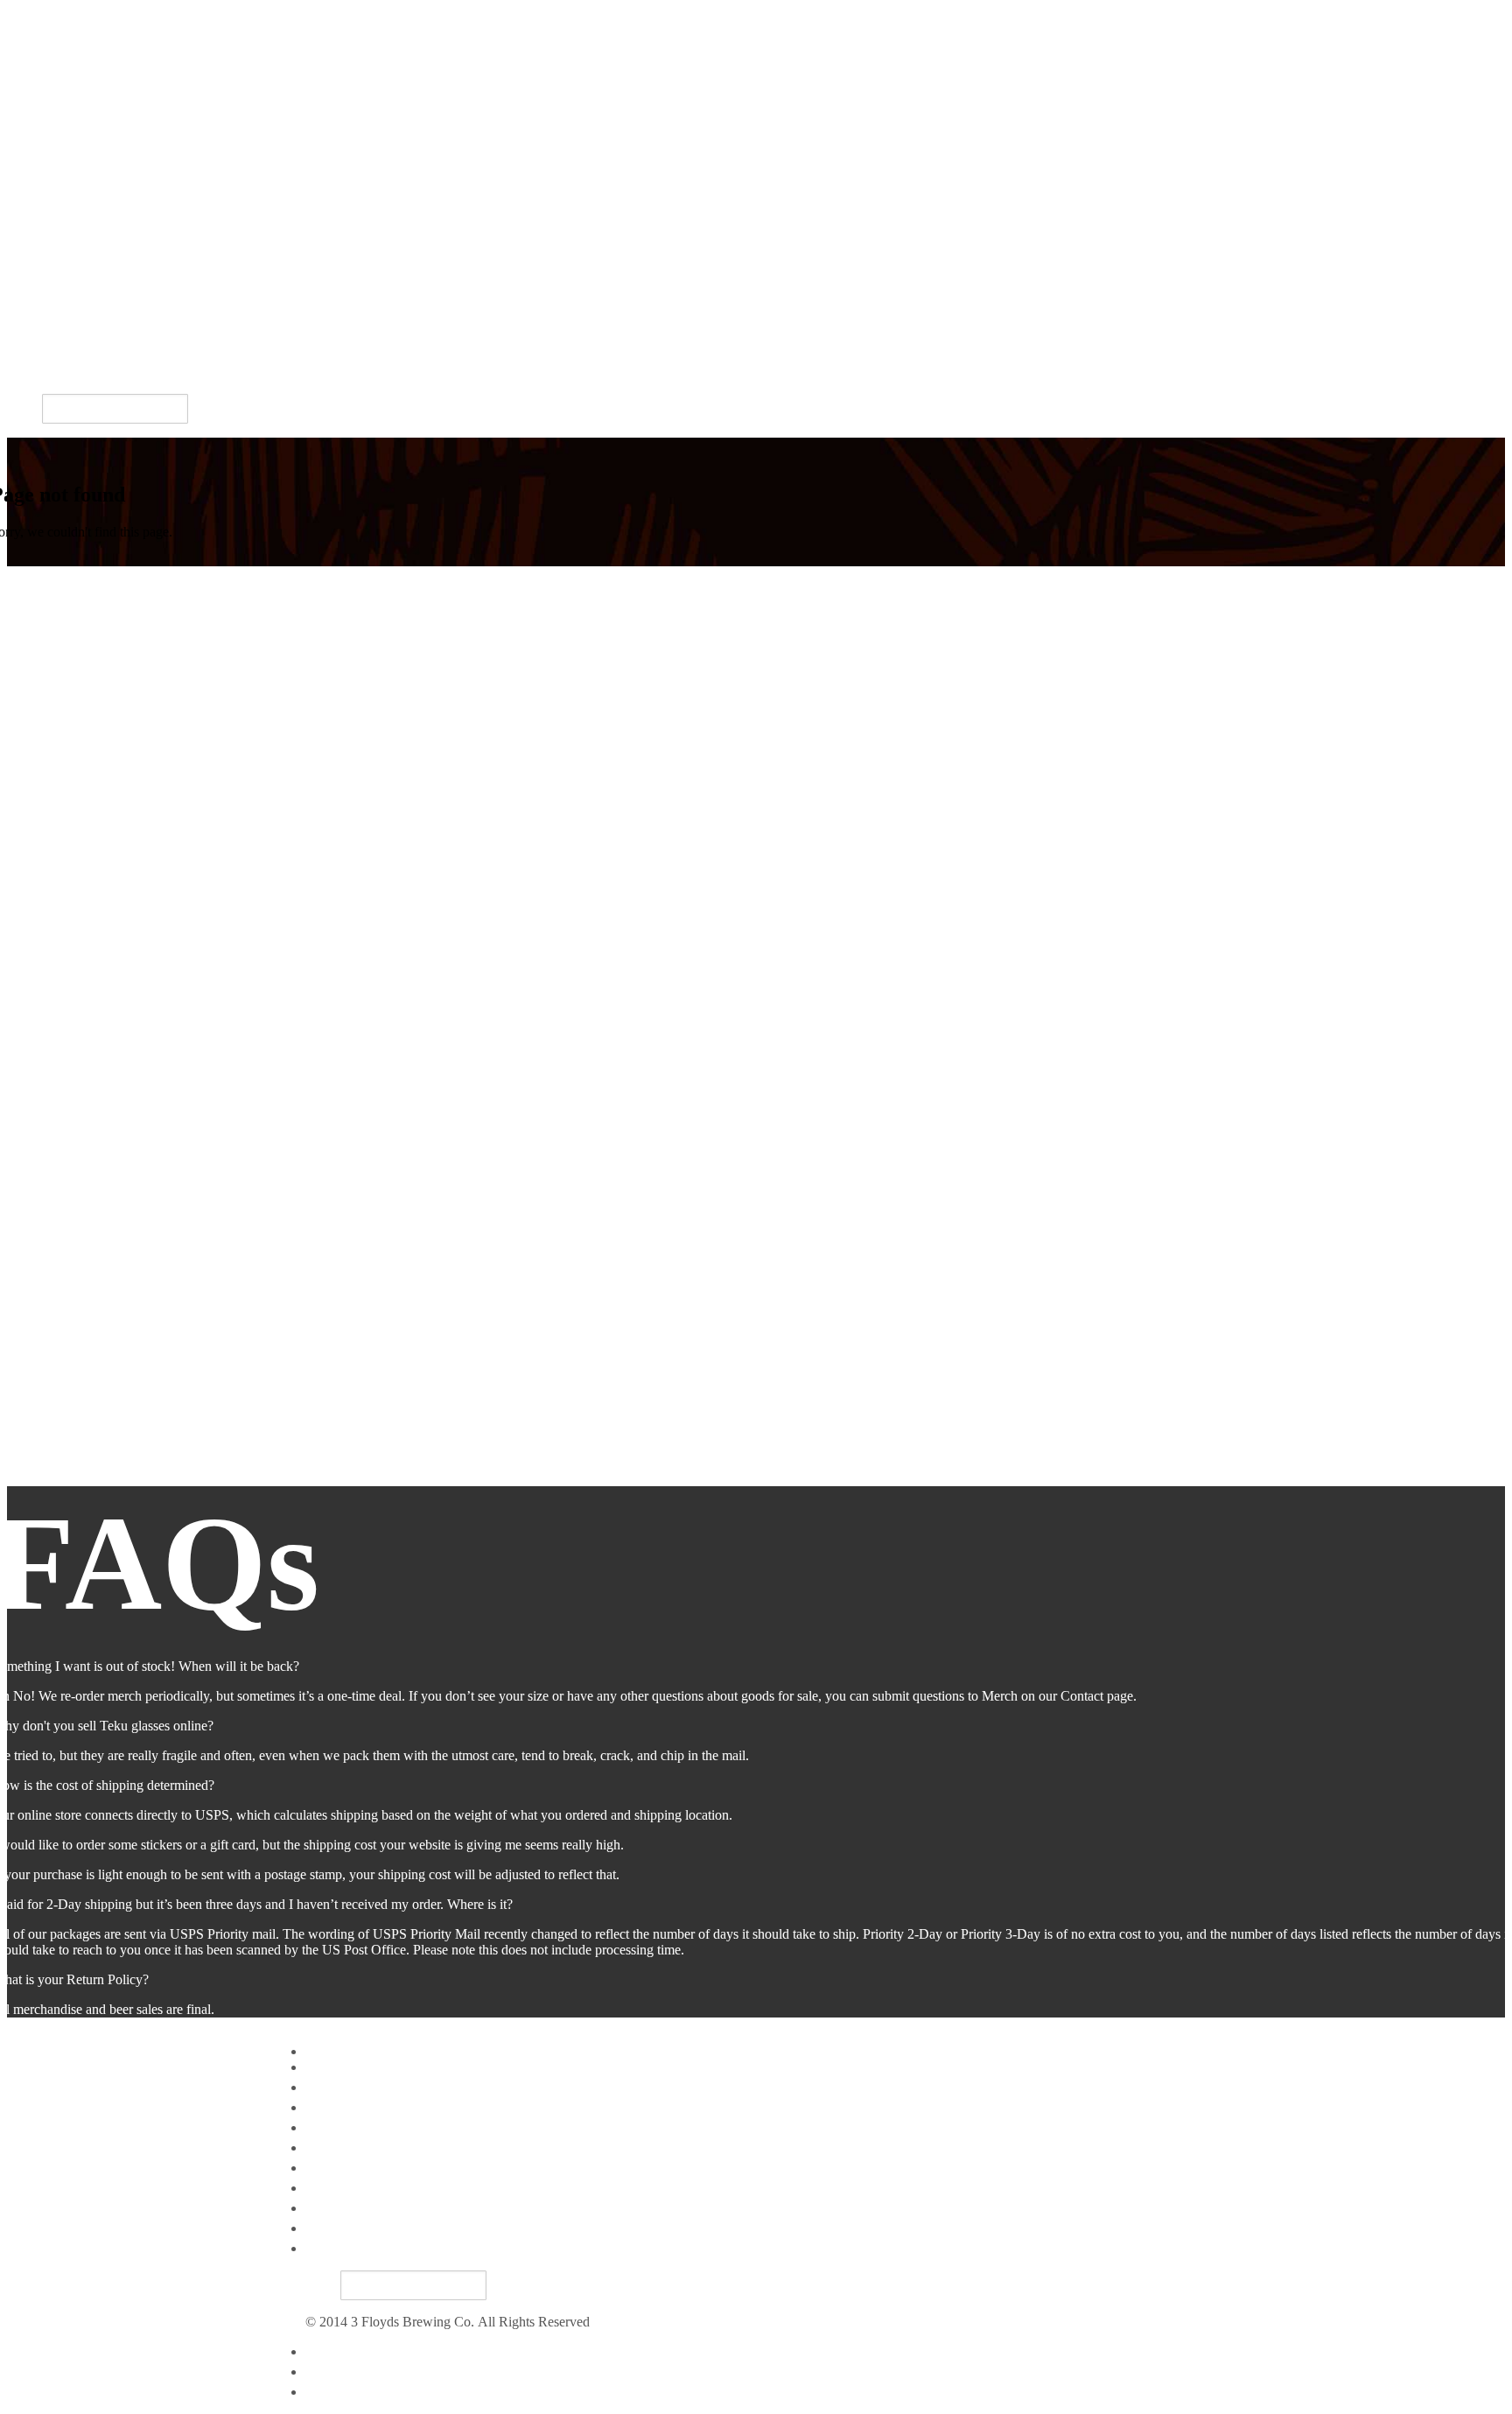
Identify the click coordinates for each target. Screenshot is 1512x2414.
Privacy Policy (346, 2351)
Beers (23, 139)
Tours (23, 351)
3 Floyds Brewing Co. (69, 14)
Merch (25, 331)
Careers (28, 372)
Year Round (40, 154)
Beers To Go (341, 2168)
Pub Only (34, 235)
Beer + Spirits (45, 311)
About (323, 2188)
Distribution (40, 255)
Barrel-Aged (42, 175)
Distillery (32, 275)
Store (21, 295)
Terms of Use (343, 2372)
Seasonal (31, 195)
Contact (327, 2392)
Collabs (28, 215)
